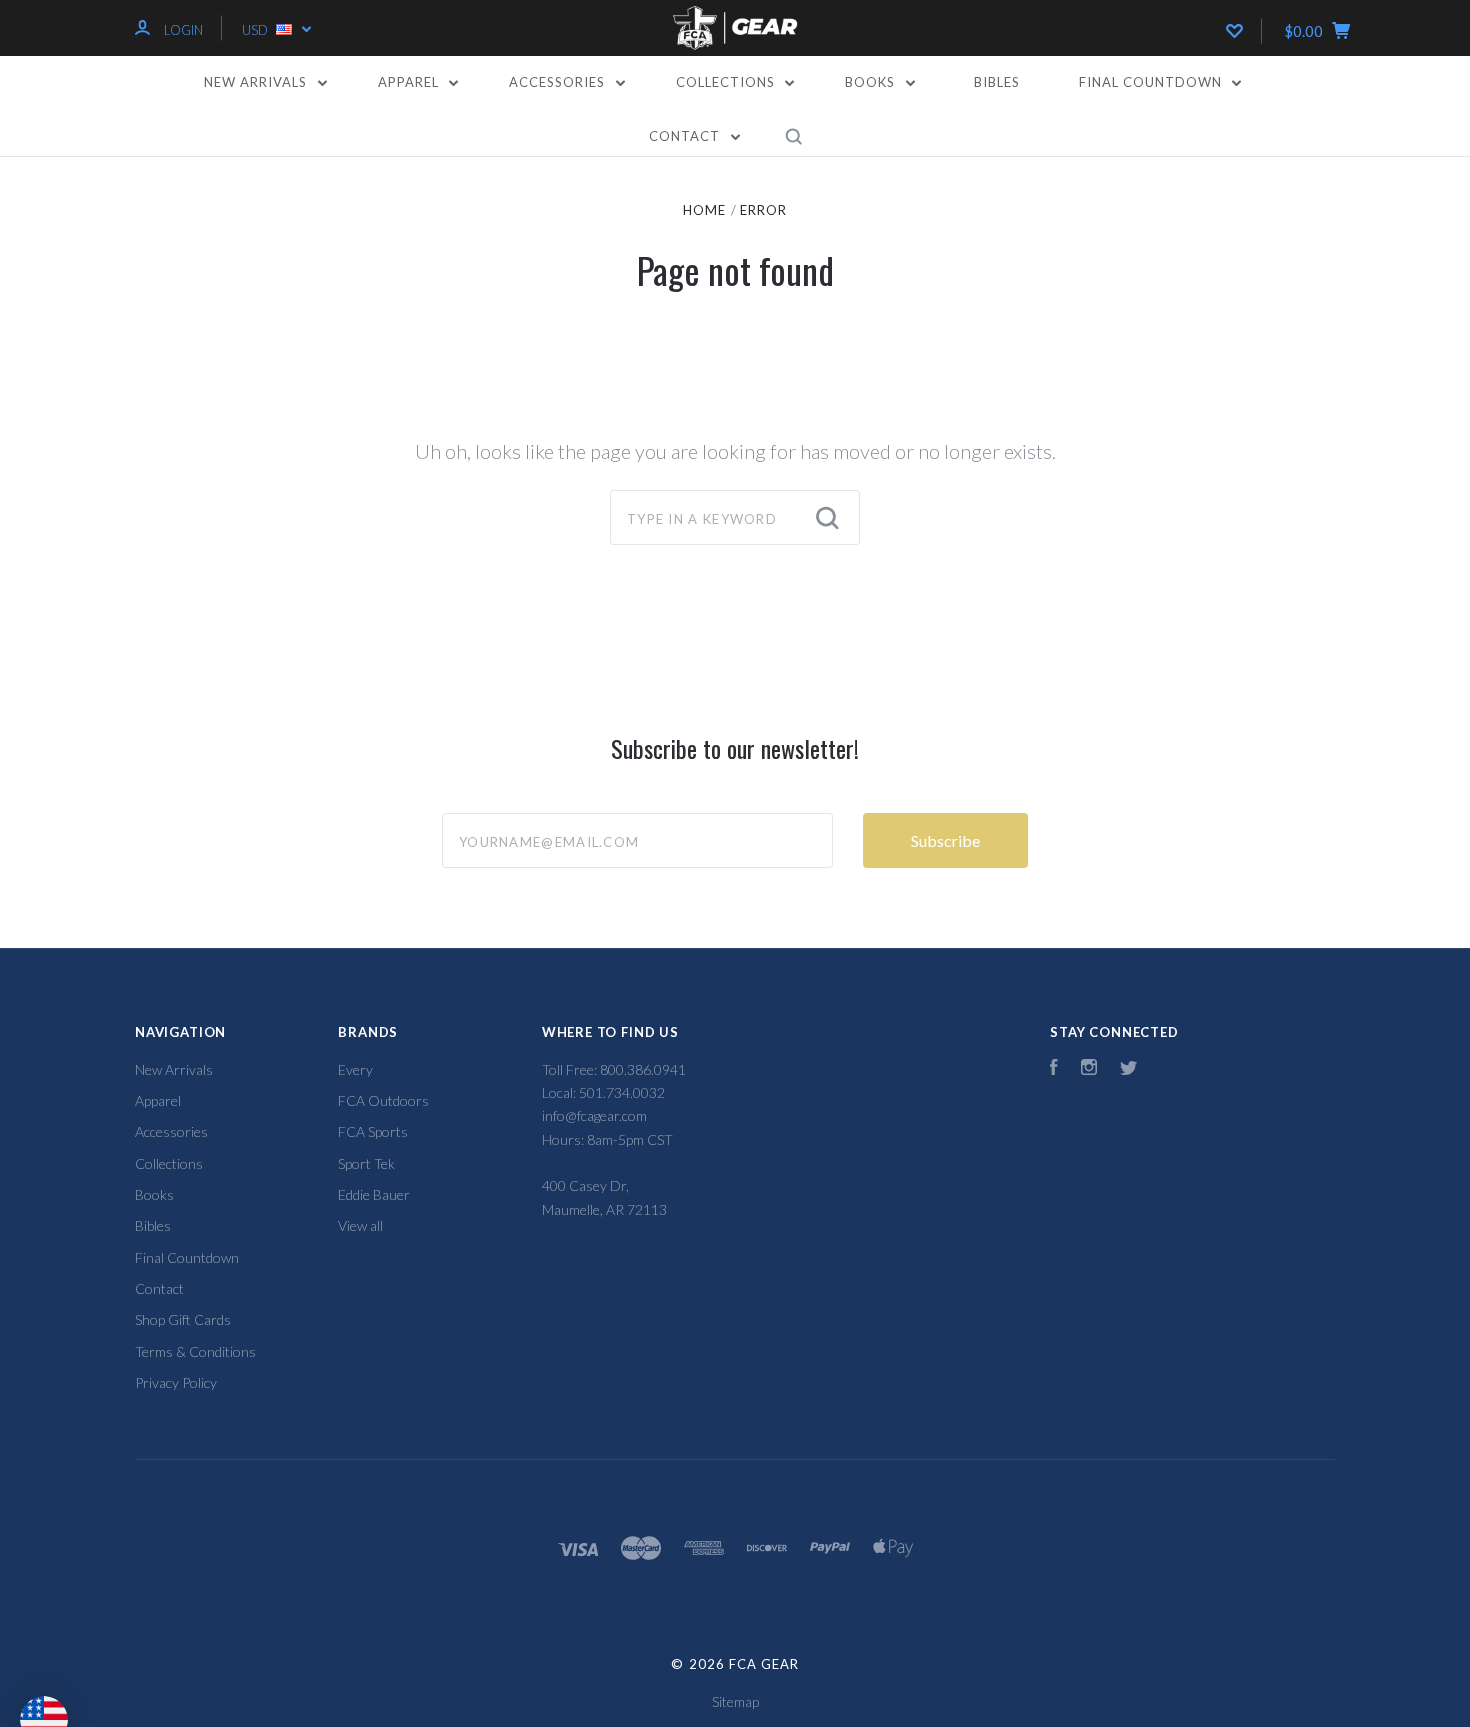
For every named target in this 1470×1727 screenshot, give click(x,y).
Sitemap (735, 1701)
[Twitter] (1129, 1069)
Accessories (559, 82)
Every (355, 1069)
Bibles (997, 82)
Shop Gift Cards (183, 1319)
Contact (686, 136)
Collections (727, 82)
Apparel (410, 82)
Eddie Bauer (374, 1194)
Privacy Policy (176, 1382)
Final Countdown (1152, 82)
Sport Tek (366, 1163)
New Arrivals (257, 82)
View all (360, 1225)
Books (872, 82)
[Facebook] (1054, 1069)
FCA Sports (373, 1131)
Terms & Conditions (195, 1351)
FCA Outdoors (383, 1100)
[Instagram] (1089, 1069)
